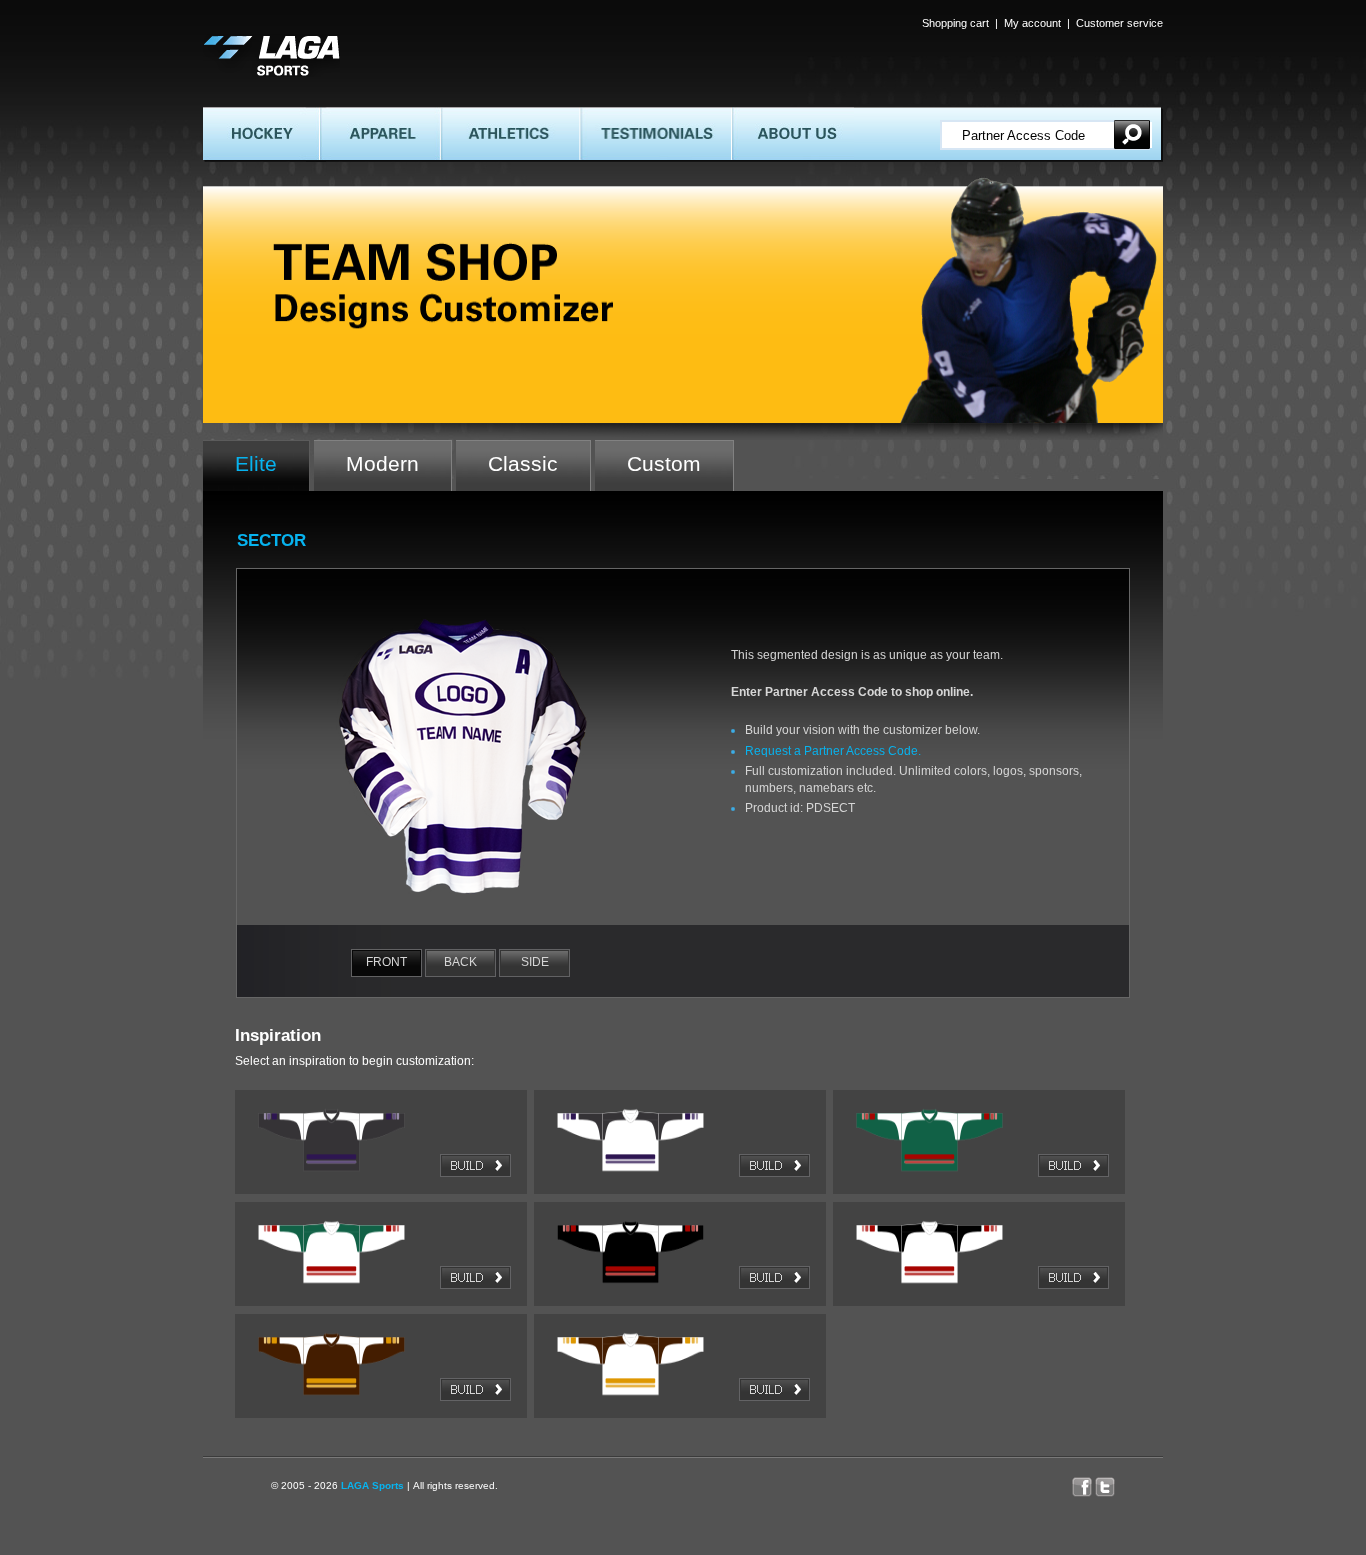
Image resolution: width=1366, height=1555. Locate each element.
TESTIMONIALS (624, 115)
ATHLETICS (472, 115)
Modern (382, 463)
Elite (256, 463)
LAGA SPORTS (246, 42)
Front (386, 962)
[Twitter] (1115, 1482)
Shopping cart (955, 23)
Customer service (1119, 23)
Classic (523, 463)
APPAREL (345, 115)
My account (1032, 23)
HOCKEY (228, 115)
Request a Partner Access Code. (833, 751)
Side (535, 962)
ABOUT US (760, 115)
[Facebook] (1083, 1482)
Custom (664, 463)
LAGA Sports (372, 1485)
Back (460, 962)
